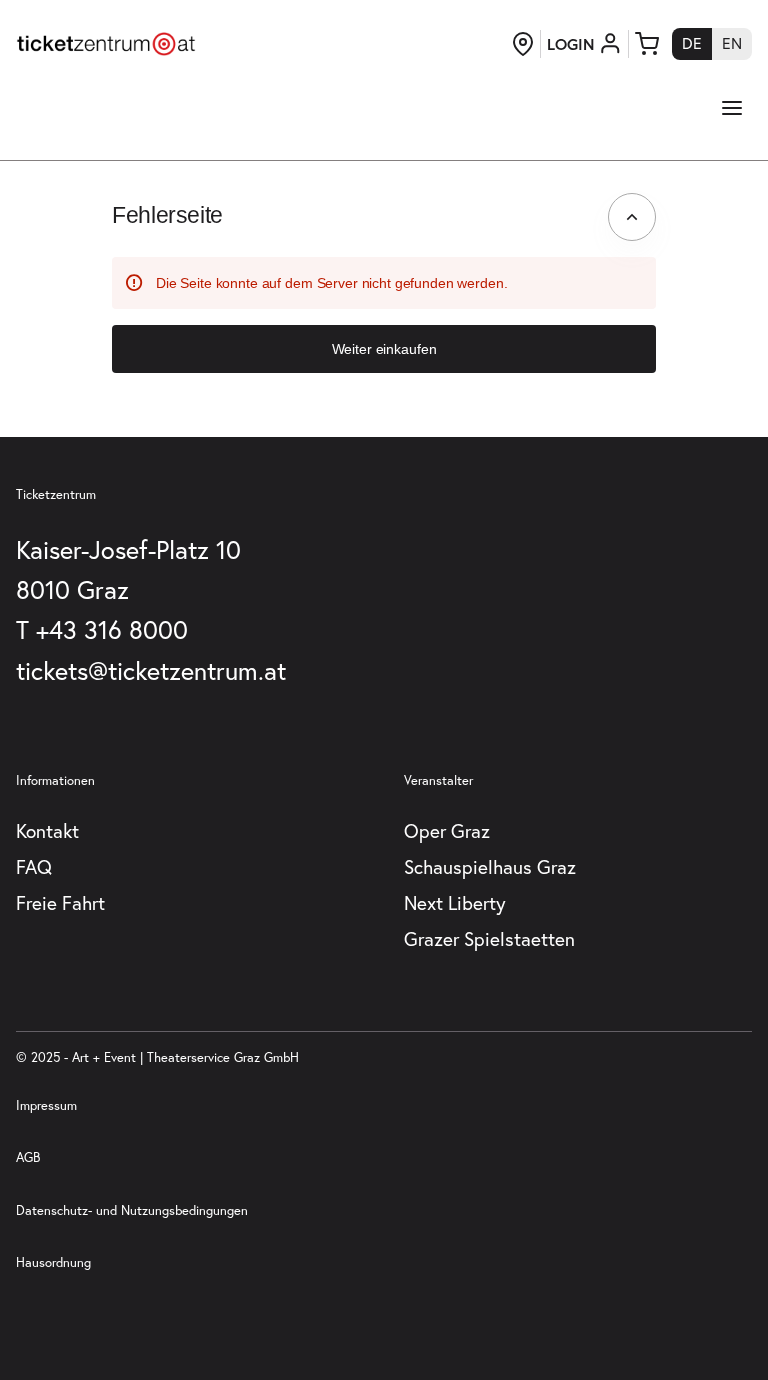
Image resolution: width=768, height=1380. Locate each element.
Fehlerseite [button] (167, 215)
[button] (384, 349)
